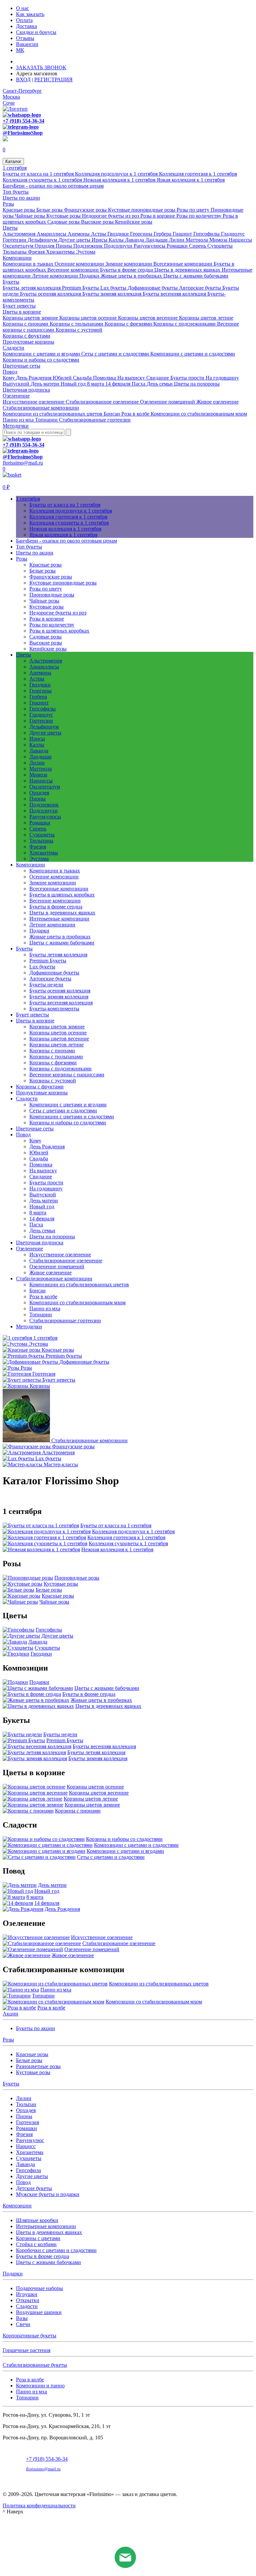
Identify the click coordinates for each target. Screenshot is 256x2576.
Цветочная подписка (26, 390)
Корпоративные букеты (29, 2336)
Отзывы (25, 38)
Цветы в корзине (22, 312)
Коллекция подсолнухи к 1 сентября (117, 174)
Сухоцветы (220, 246)
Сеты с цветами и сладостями (116, 354)
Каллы (117, 240)
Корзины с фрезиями (129, 324)
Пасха (139, 384)
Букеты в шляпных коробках (62, 895)
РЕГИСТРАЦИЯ (53, 79)
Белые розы (50, 210)
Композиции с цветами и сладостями (193, 354)
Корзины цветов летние (206, 318)
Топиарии (47, 420)
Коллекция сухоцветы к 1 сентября (43, 180)
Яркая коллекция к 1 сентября (191, 180)
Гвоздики (119, 234)
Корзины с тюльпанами (77, 324)
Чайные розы (31, 216)
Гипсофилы (207, 234)
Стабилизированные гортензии (95, 420)
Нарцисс (26, 2146)
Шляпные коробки (37, 2220)
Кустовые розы (64, 216)
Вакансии (27, 44)
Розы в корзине (158, 216)
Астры (99, 234)
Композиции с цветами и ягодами (42, 354)
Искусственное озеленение (34, 402)
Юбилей (63, 378)
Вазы (22, 2318)
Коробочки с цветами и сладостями (56, 2250)
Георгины (142, 234)
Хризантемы (61, 252)
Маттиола (197, 240)
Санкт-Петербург (22, 91)
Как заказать (30, 14)
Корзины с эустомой (79, 330)
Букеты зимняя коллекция (112, 294)
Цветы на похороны (197, 384)
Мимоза (219, 240)
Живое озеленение (217, 402)
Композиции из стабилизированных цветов (53, 414)
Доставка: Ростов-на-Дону (48, 61)
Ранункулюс (30, 2140)
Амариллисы (52, 234)
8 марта (96, 384)
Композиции (17, 258)
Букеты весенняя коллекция (175, 294)
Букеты (11, 282)
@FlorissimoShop (23, 133)
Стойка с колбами (36, 2244)
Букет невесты (19, 306)
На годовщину (222, 378)
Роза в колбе (136, 414)
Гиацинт (183, 234)
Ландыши (157, 240)
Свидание (158, 378)
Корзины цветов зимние (31, 318)
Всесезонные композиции (183, 264)
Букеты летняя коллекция (32, 288)
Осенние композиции (80, 264)
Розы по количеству (199, 216)
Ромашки (178, 246)
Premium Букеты (81, 288)
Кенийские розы (134, 222)
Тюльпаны (15, 252)
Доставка (26, 26)
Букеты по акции (35, 2028)
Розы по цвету (194, 210)
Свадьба (83, 378)
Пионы (64, 246)
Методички (16, 426)
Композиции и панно (40, 2386)
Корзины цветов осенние (89, 318)
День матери (46, 384)
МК (20, 50)
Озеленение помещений (168, 402)
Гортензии (15, 240)
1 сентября (15, 168)
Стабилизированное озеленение (103, 402)
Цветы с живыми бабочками (196, 276)
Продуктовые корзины (28, 342)
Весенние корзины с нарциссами (67, 1075)
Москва (11, 97)
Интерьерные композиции (59, 919)
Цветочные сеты (21, 366)
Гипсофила (28, 2170)
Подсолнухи (119, 246)
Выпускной (17, 384)
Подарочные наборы (39, 2288)
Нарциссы (240, 240)
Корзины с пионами (26, 324)
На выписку (132, 378)
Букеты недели (46, 985)
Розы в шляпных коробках (59, 631)
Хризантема (30, 2152)
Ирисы (100, 240)
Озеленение (16, 396)
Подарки (90, 276)
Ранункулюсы (150, 246)
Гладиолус (233, 234)
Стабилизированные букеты (35, 2365)
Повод (10, 372)
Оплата (24, 20)
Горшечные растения (26, 2350)
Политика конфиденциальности (39, 2506)
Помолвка (105, 378)
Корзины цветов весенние (148, 318)
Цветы (10, 228)
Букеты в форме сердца (127, 270)
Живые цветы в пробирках (132, 276)
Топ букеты (16, 192)
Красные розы (19, 210)
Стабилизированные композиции (41, 408)
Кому (9, 378)
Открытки (28, 2300)
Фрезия (37, 252)
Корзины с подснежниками (185, 324)
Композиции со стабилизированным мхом (199, 414)
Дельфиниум (43, 240)
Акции (10, 2014)
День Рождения (34, 378)
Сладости (13, 348)
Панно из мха (19, 420)
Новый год (74, 384)
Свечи (23, 2324)
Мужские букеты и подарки (48, 2194)
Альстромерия (20, 234)
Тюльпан (26, 2104)
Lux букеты (114, 288)
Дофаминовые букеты (153, 288)
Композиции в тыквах (29, 264)
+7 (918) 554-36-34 (23, 121)
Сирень (198, 246)
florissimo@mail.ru (23, 463)
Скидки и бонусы (36, 32)
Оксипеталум (19, 246)
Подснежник (89, 246)
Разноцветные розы (38, 2066)
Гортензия (27, 2122)
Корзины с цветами (38, 2238)
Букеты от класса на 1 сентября (39, 174)
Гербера (163, 234)
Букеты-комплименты (54, 1009)
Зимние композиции (129, 264)
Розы (8, 204)
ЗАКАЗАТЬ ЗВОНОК (41, 67)
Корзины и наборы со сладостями (41, 360)
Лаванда (135, 240)
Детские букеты (34, 2188)
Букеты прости (188, 378)
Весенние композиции (74, 270)
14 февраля (118, 384)
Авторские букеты (201, 288)
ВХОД (23, 79)
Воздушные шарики (39, 2312)
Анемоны (79, 234)
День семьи (160, 384)
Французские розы (86, 210)
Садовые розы (64, 222)
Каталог (13, 161)
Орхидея (45, 246)
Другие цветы (75, 240)
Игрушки (27, 2294)
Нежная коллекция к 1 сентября (120, 180)
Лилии (177, 240)
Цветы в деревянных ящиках (188, 270)
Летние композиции (56, 276)
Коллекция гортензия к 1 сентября (198, 174)
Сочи (9, 103)
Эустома (86, 252)
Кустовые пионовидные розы (142, 210)
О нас (22, 8)
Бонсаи (112, 414)
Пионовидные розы (52, 595)
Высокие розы (98, 222)
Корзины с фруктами (26, 336)
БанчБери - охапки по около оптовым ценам (53, 186)
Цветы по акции (21, 198)
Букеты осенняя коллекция (51, 294)
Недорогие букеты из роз (111, 216)
